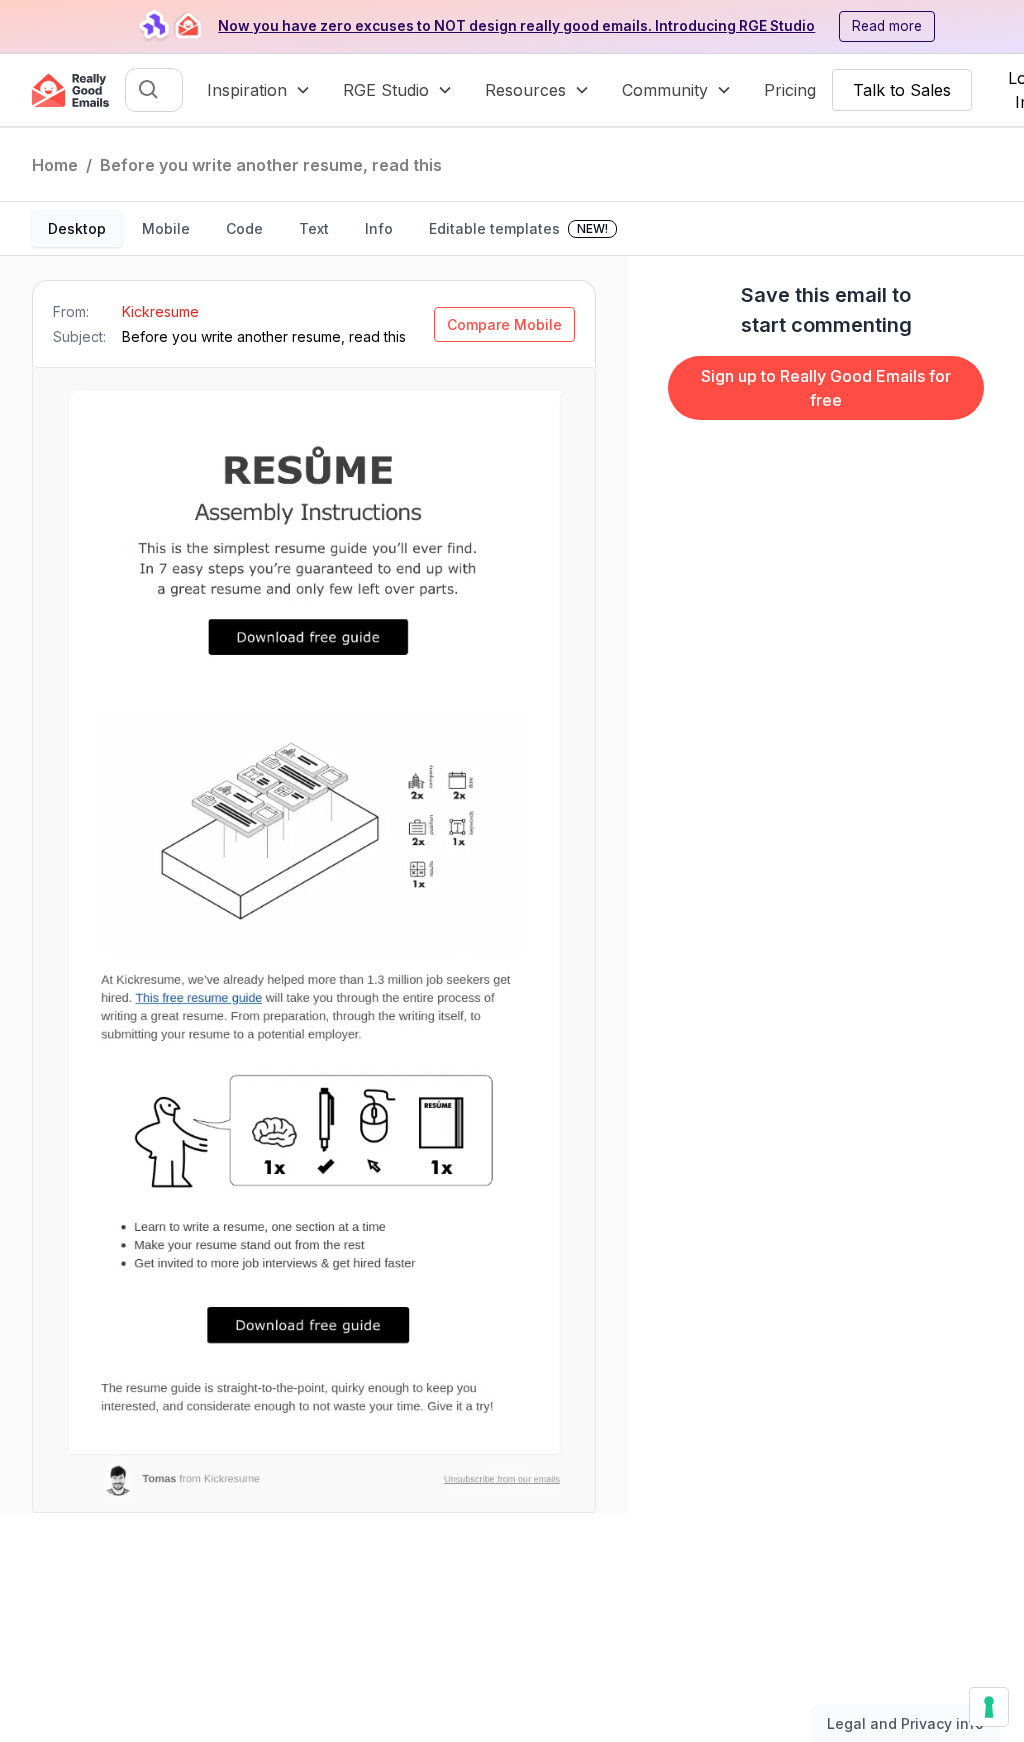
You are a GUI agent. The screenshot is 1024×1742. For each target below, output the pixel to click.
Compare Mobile (504, 324)
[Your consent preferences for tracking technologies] (989, 1707)
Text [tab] (314, 228)
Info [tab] (379, 228)
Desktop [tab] (77, 228)
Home (55, 165)
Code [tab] (244, 228)
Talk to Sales (902, 90)
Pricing (790, 90)
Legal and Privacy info (905, 1723)
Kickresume (160, 311)
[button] (259, 90)
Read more (887, 26)
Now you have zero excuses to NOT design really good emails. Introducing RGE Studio (516, 26)
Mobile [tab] (166, 228)
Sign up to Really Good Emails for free (826, 388)
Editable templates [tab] (518, 228)
